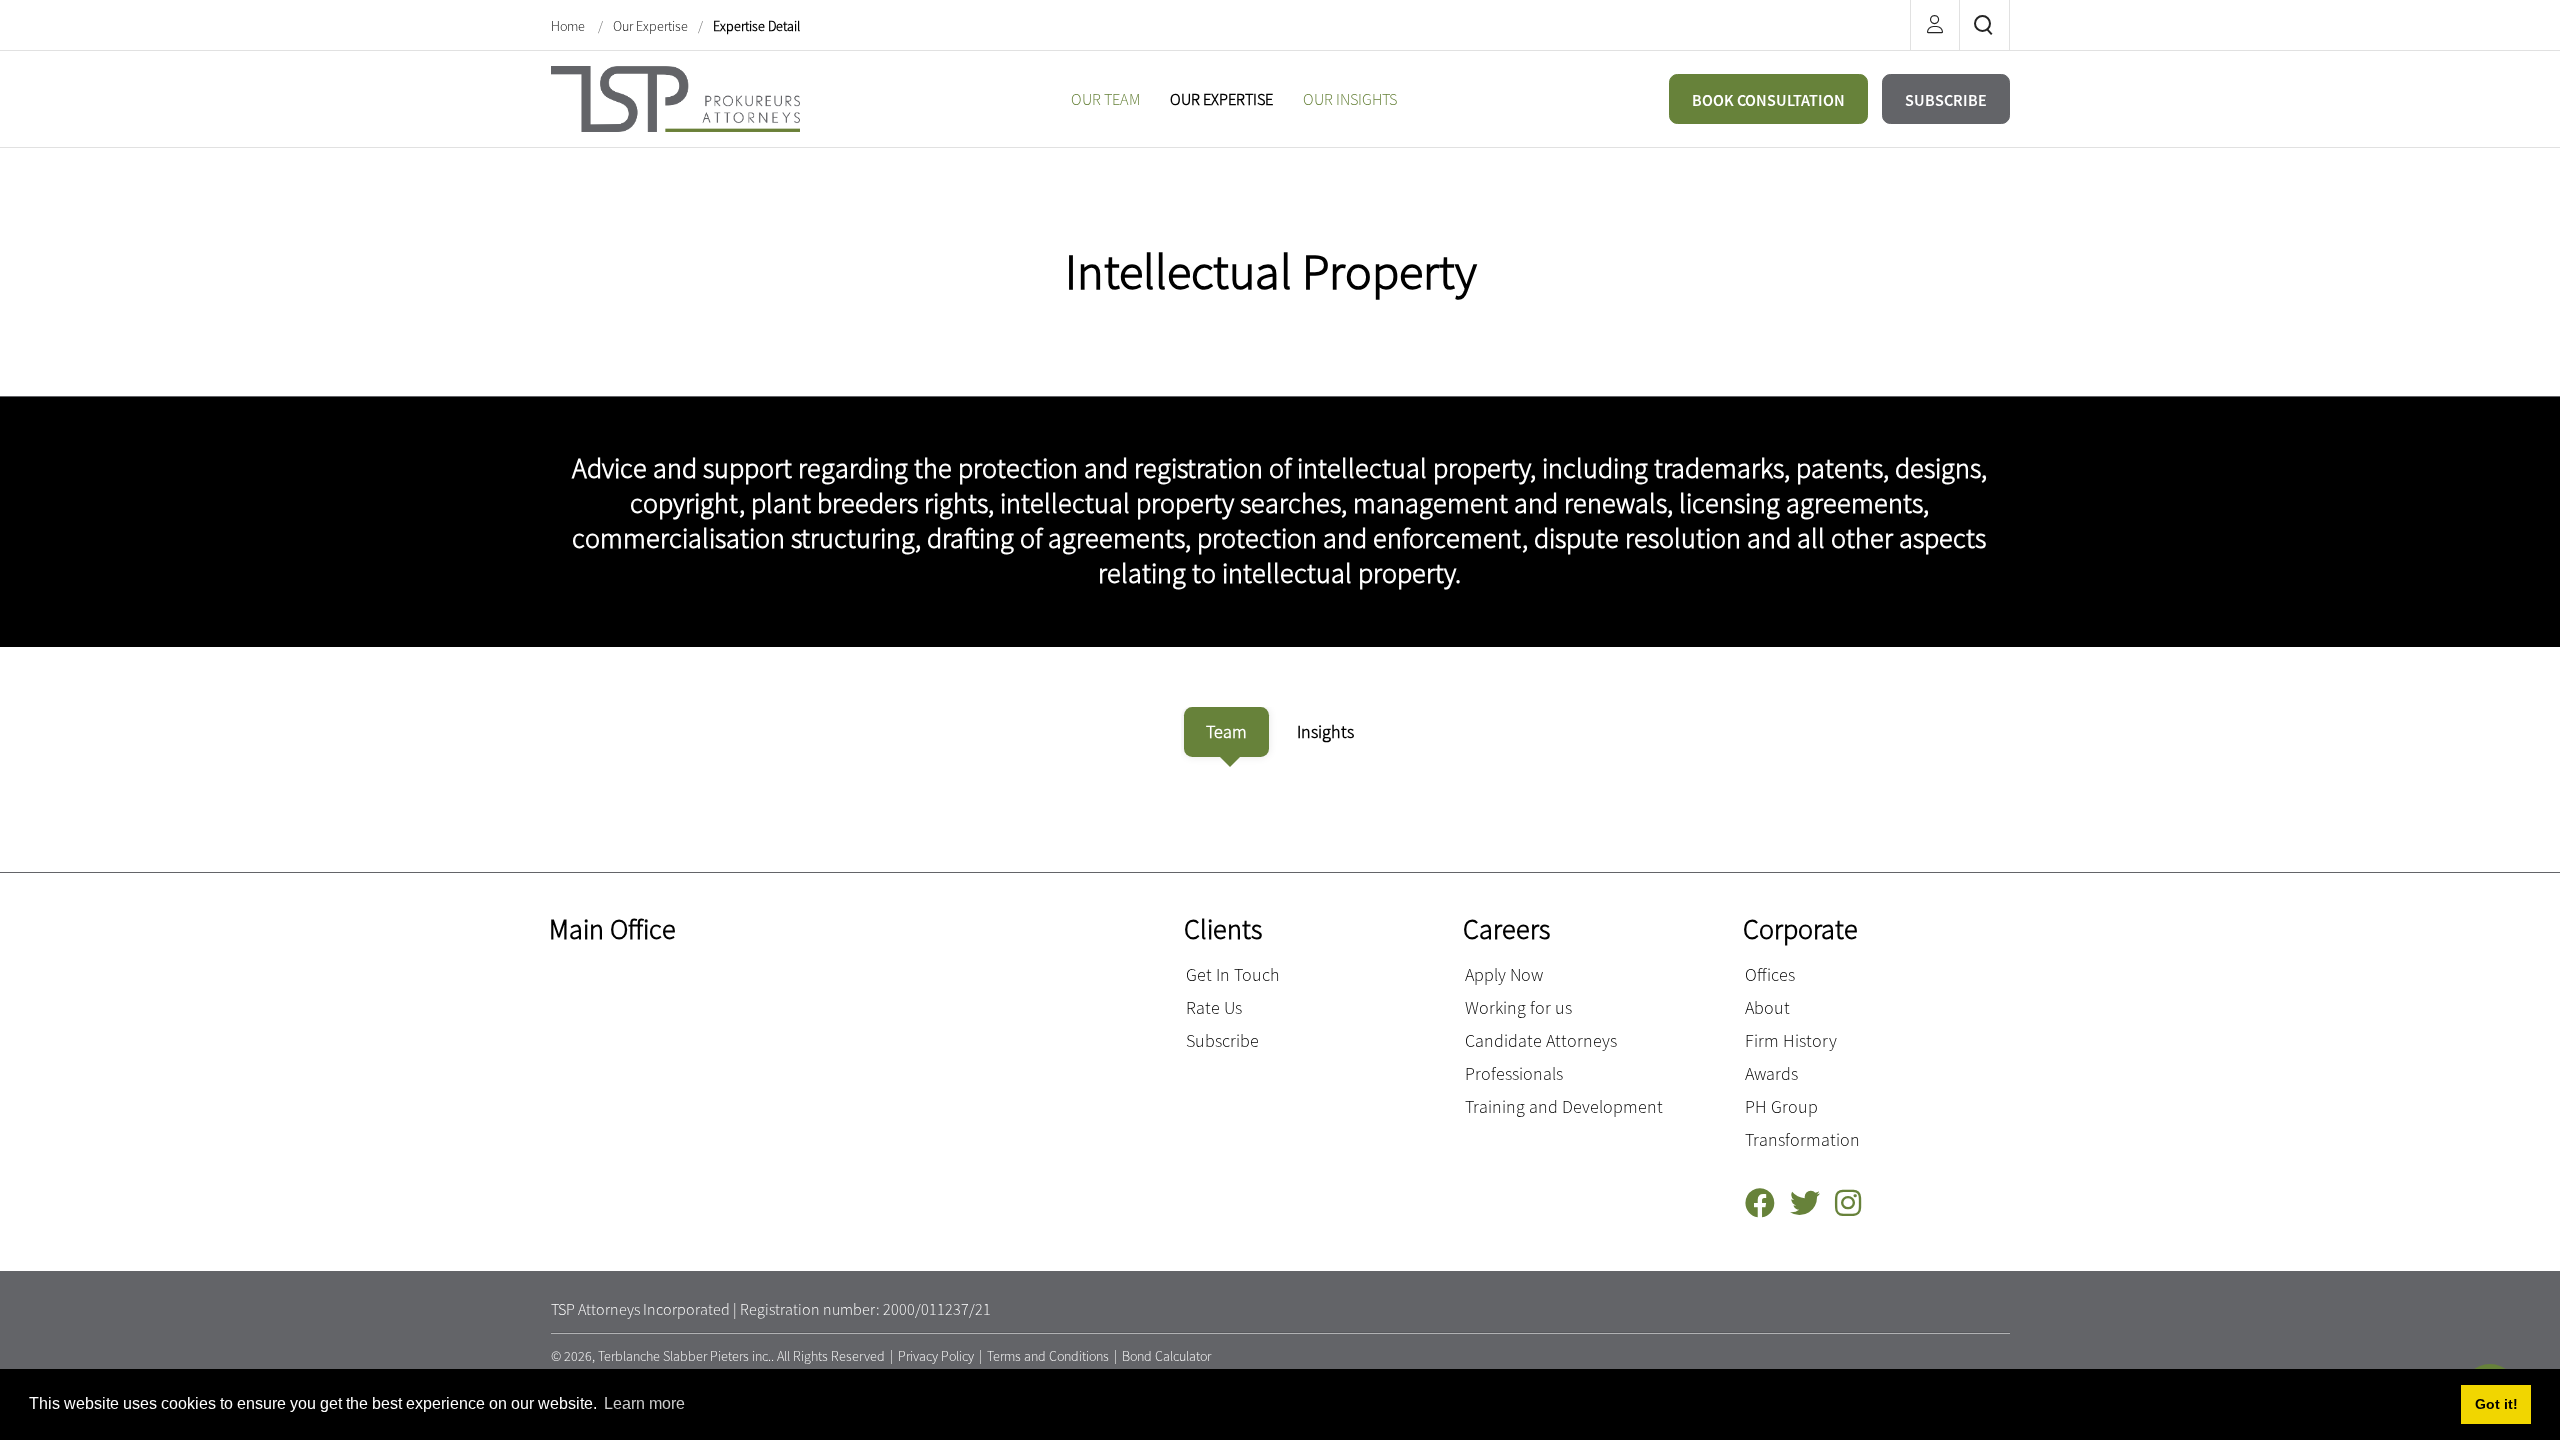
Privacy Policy (936, 1356)
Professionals (1514, 1073)
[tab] (1226, 732)
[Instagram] (1855, 1203)
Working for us (1518, 1007)
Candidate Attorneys (1541, 1040)
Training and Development (1564, 1106)
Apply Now (1504, 974)
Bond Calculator (1166, 1356)
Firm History (1791, 1040)
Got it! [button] (2496, 1404)
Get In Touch (1233, 974)
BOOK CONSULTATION (1768, 100)
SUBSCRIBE (1946, 100)
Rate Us (1214, 1007)
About (1767, 1007)
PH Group (1781, 1106)
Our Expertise (650, 26)
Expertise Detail (756, 26)
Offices (1770, 974)
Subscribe (1222, 1040)
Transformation (1802, 1139)
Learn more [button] (644, 1403)
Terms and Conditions (1048, 1356)
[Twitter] (1812, 1203)
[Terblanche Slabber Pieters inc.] (676, 96)
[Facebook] (1767, 1203)
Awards (1771, 1073)
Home (569, 26)
